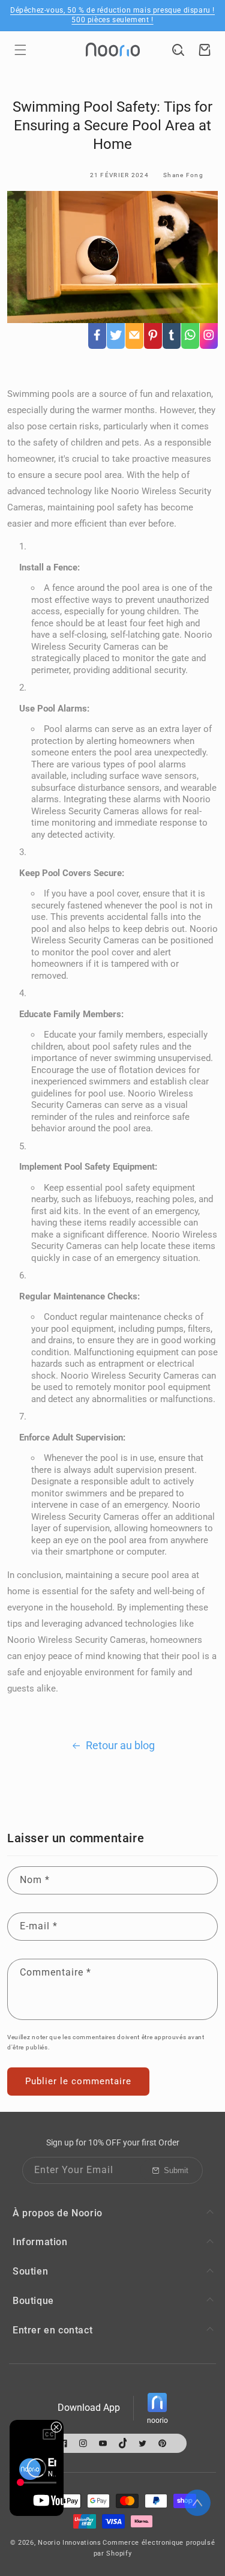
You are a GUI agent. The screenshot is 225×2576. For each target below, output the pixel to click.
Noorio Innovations (70, 2543)
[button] (20, 50)
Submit (176, 2170)
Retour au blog (120, 1745)
